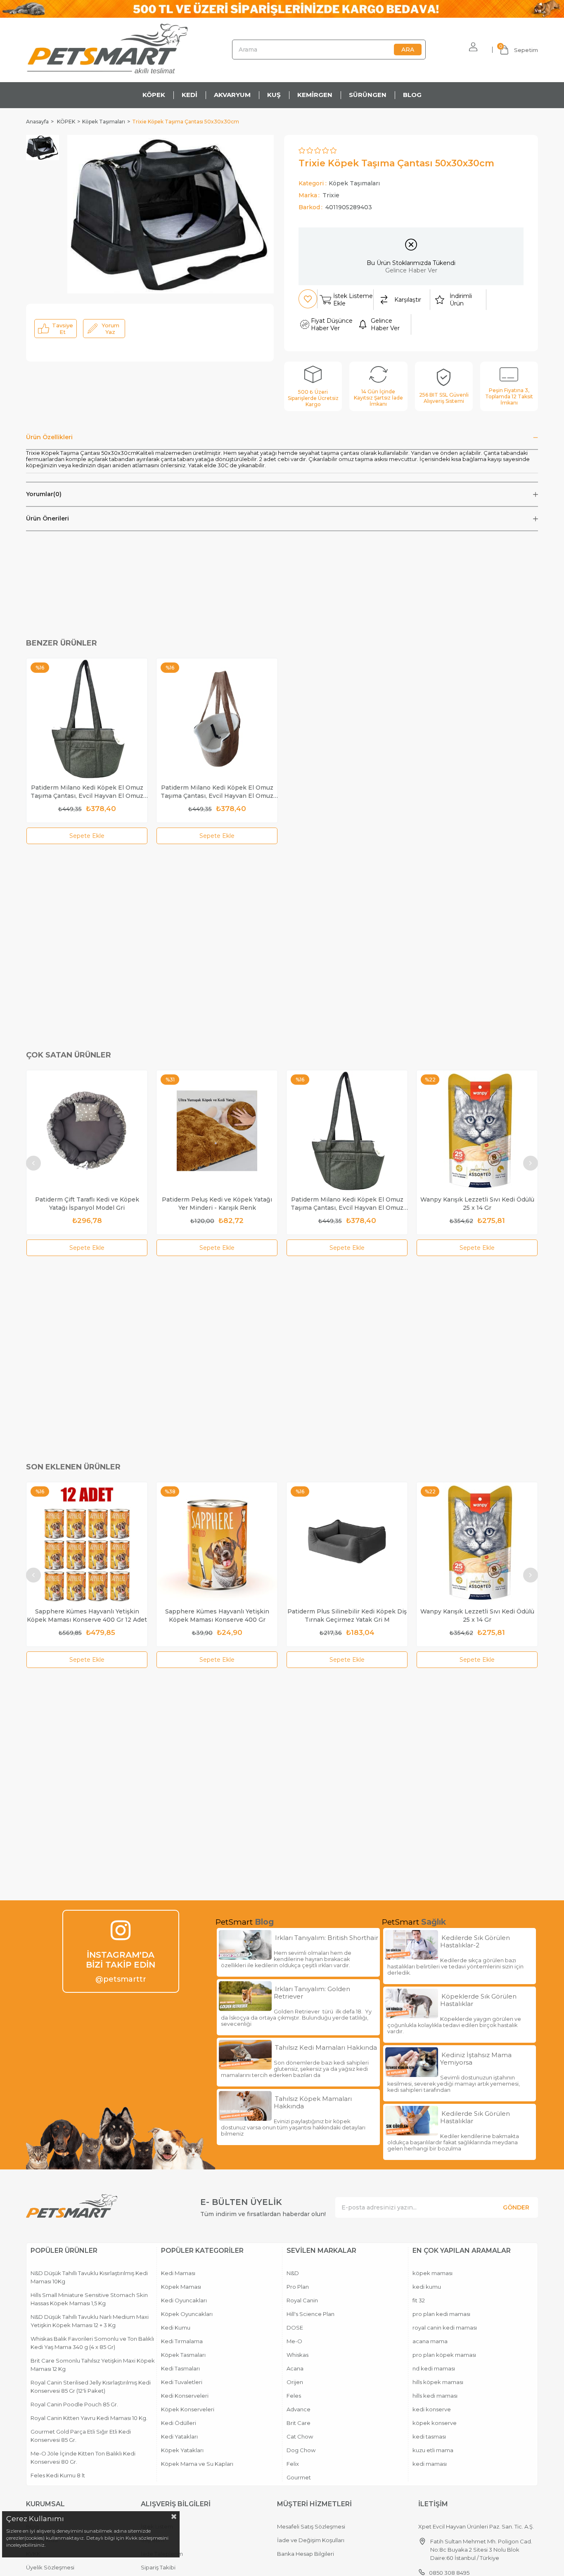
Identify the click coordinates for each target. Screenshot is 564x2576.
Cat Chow (300, 2436)
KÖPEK (154, 95)
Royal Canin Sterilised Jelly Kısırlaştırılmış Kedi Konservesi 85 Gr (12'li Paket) (91, 2387)
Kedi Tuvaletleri (182, 2382)
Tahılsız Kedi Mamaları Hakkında (326, 2048)
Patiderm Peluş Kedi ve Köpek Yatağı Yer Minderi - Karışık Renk (217, 1204)
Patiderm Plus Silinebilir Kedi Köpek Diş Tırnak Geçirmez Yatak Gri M (347, 1616)
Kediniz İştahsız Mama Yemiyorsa (476, 2059)
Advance (299, 2409)
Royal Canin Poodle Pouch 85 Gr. (74, 2404)
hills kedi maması (435, 2396)
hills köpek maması (438, 2382)
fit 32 (419, 2300)
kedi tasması (429, 2436)
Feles (294, 2396)
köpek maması (432, 2273)
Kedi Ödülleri (179, 2423)
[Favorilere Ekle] (308, 299)
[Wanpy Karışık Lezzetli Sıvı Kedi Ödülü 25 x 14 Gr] (477, 1131)
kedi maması (430, 2464)
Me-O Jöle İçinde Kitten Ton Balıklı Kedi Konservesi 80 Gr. (83, 2458)
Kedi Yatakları (179, 2436)
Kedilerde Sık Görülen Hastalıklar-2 (475, 1942)
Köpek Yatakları (182, 2450)
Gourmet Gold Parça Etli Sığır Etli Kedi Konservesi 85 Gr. (81, 2436)
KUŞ (274, 95)
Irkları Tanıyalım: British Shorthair (327, 1938)
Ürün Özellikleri (49, 437)
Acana (295, 2368)
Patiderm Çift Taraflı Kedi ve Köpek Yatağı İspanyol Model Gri (87, 1204)
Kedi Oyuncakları (184, 2300)
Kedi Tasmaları (180, 2368)
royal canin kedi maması (445, 2328)
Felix (293, 2464)
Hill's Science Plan (310, 2314)
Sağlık (434, 1922)
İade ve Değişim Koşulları (311, 2540)
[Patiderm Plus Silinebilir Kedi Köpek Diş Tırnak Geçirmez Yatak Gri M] (347, 1543)
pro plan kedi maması (441, 2314)
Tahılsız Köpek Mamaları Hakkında (313, 2103)
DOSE (295, 2328)
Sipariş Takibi (158, 2567)
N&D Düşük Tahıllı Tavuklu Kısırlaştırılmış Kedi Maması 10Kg (89, 2277)
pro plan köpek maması (444, 2355)
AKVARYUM (232, 95)
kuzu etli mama (433, 2450)
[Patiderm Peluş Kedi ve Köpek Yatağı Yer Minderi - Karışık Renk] (217, 1131)
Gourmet (299, 2477)
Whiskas (297, 2355)
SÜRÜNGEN (368, 95)
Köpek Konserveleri (188, 2409)
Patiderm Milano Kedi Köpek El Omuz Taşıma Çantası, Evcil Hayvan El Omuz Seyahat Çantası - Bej (217, 792)
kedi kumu (427, 2287)
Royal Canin (302, 2300)
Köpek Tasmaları (183, 2355)
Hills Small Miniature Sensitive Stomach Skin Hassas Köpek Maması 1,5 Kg (89, 2299)
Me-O (294, 2341)
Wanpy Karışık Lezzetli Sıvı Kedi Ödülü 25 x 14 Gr (477, 1204)
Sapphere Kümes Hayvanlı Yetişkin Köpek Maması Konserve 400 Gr (217, 1616)
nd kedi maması (434, 2368)
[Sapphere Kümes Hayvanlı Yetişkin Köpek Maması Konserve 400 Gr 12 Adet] (87, 1543)
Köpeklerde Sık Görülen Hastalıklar (478, 2000)
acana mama (430, 2341)
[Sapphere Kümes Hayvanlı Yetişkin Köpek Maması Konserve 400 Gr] (217, 1543)
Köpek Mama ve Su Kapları (197, 2464)
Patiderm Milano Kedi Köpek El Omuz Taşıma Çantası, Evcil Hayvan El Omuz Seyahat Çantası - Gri (87, 792)
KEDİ (190, 95)
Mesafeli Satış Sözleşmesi (311, 2526)
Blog (264, 1922)
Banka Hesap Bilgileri (306, 2554)
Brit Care (299, 2423)
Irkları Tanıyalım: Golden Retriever (312, 1993)
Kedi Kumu (176, 2328)
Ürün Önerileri (47, 518)
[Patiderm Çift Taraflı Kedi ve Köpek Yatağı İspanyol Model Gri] (87, 1131)
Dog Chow (301, 2450)
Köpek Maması (181, 2287)
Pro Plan (298, 2287)
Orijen (295, 2382)
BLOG (412, 95)
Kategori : (339, 183)
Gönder (516, 2207)
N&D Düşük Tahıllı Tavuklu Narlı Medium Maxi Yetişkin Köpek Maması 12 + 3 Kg (90, 2321)
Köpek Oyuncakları (187, 2314)
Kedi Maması (178, 2273)
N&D (293, 2273)
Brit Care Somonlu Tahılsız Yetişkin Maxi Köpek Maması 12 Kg (93, 2365)
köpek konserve (435, 2423)
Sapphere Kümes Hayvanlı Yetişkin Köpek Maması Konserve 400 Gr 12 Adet (87, 1616)
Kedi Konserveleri (185, 2396)
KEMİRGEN (315, 95)
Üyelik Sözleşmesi (50, 2567)
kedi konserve (432, 2409)
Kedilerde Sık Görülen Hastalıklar (475, 2117)
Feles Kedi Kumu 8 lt (58, 2475)
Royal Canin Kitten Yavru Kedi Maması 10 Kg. (89, 2418)
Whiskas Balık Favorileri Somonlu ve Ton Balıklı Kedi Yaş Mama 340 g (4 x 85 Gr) (92, 2343)
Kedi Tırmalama (182, 2341)
